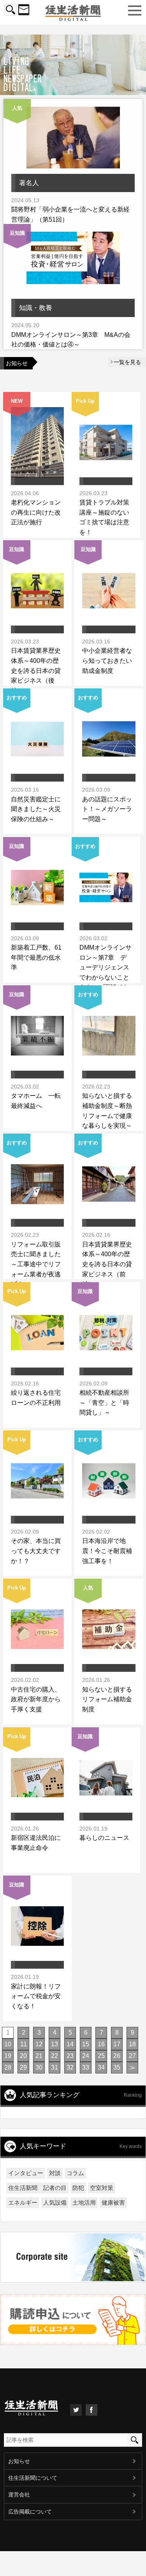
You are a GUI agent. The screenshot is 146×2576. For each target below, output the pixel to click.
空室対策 (102, 2188)
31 (55, 2067)
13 (55, 2044)
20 (23, 2056)
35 (117, 2067)
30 (39, 2067)
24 (86, 2056)
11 (24, 2044)
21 (39, 2056)
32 (70, 2067)
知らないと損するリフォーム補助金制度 (107, 1699)
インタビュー (26, 2173)
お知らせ (19, 2461)
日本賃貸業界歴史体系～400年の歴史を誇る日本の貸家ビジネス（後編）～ (36, 670)
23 (70, 2056)
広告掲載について (30, 2512)
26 (117, 2056)
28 (8, 2067)
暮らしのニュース (104, 1838)
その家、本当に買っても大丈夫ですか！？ (36, 1551)
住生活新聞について (33, 2478)
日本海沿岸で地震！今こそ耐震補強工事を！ (107, 1551)
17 (117, 2044)
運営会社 (19, 2495)
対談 (55, 2173)
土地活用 (84, 2202)
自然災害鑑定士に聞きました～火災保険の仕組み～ (36, 809)
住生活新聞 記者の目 (37, 2188)
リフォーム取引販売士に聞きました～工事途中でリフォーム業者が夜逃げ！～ (36, 1264)
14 (70, 2044)
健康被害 (113, 2202)
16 (101, 2044)
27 (132, 2056)
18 (132, 2044)
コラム (75, 2173)
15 (86, 2044)
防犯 (78, 2188)
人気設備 (55, 2202)
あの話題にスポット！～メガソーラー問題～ (107, 809)
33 (86, 2067)
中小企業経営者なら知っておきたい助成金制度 (107, 660)
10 (8, 2044)
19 (8, 2056)
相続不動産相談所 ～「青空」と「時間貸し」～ (104, 1402)
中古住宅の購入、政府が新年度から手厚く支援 (36, 1699)
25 (101, 2056)
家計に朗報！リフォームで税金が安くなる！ (36, 1996)
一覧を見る (127, 362)
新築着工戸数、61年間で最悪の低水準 (36, 957)
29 (23, 2067)
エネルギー (23, 2202)
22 (55, 2056)
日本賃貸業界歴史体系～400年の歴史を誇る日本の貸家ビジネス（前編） (107, 1264)
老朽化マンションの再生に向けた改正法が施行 (36, 512)
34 (101, 2067)
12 (39, 2044)
